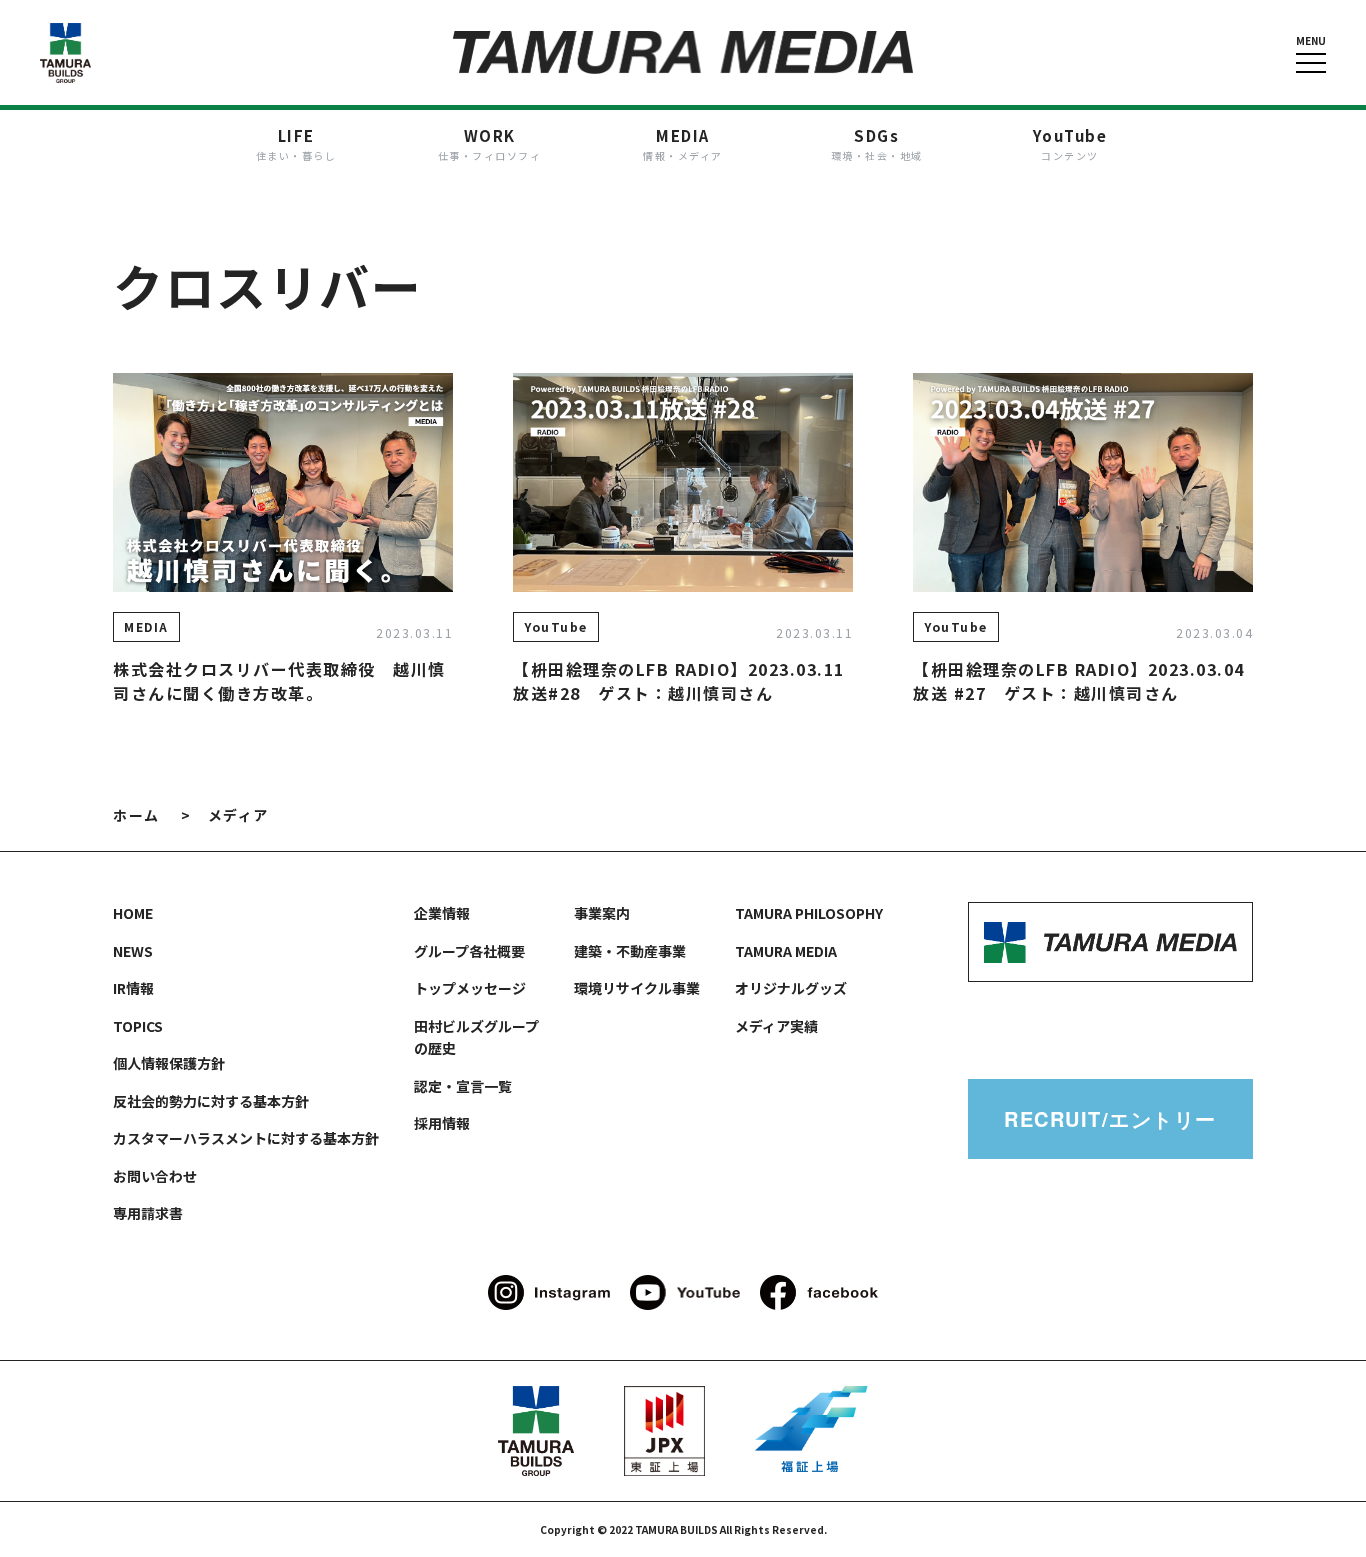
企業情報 (442, 913)
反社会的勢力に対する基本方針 (211, 1101)
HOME (133, 913)
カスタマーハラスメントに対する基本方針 (246, 1138)
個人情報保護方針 (169, 1063)
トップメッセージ (470, 988)
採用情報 (442, 1123)
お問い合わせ (155, 1176)
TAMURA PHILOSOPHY (809, 913)
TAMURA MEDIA (786, 951)
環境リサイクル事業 (637, 988)
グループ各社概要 (469, 951)
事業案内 (602, 913)
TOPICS (138, 1026)
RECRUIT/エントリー (1110, 1118)
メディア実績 (776, 1026)
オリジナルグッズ (791, 988)
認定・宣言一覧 (463, 1086)
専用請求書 (148, 1213)
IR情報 (133, 988)
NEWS (133, 951)
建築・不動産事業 (630, 951)
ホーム (136, 815)
